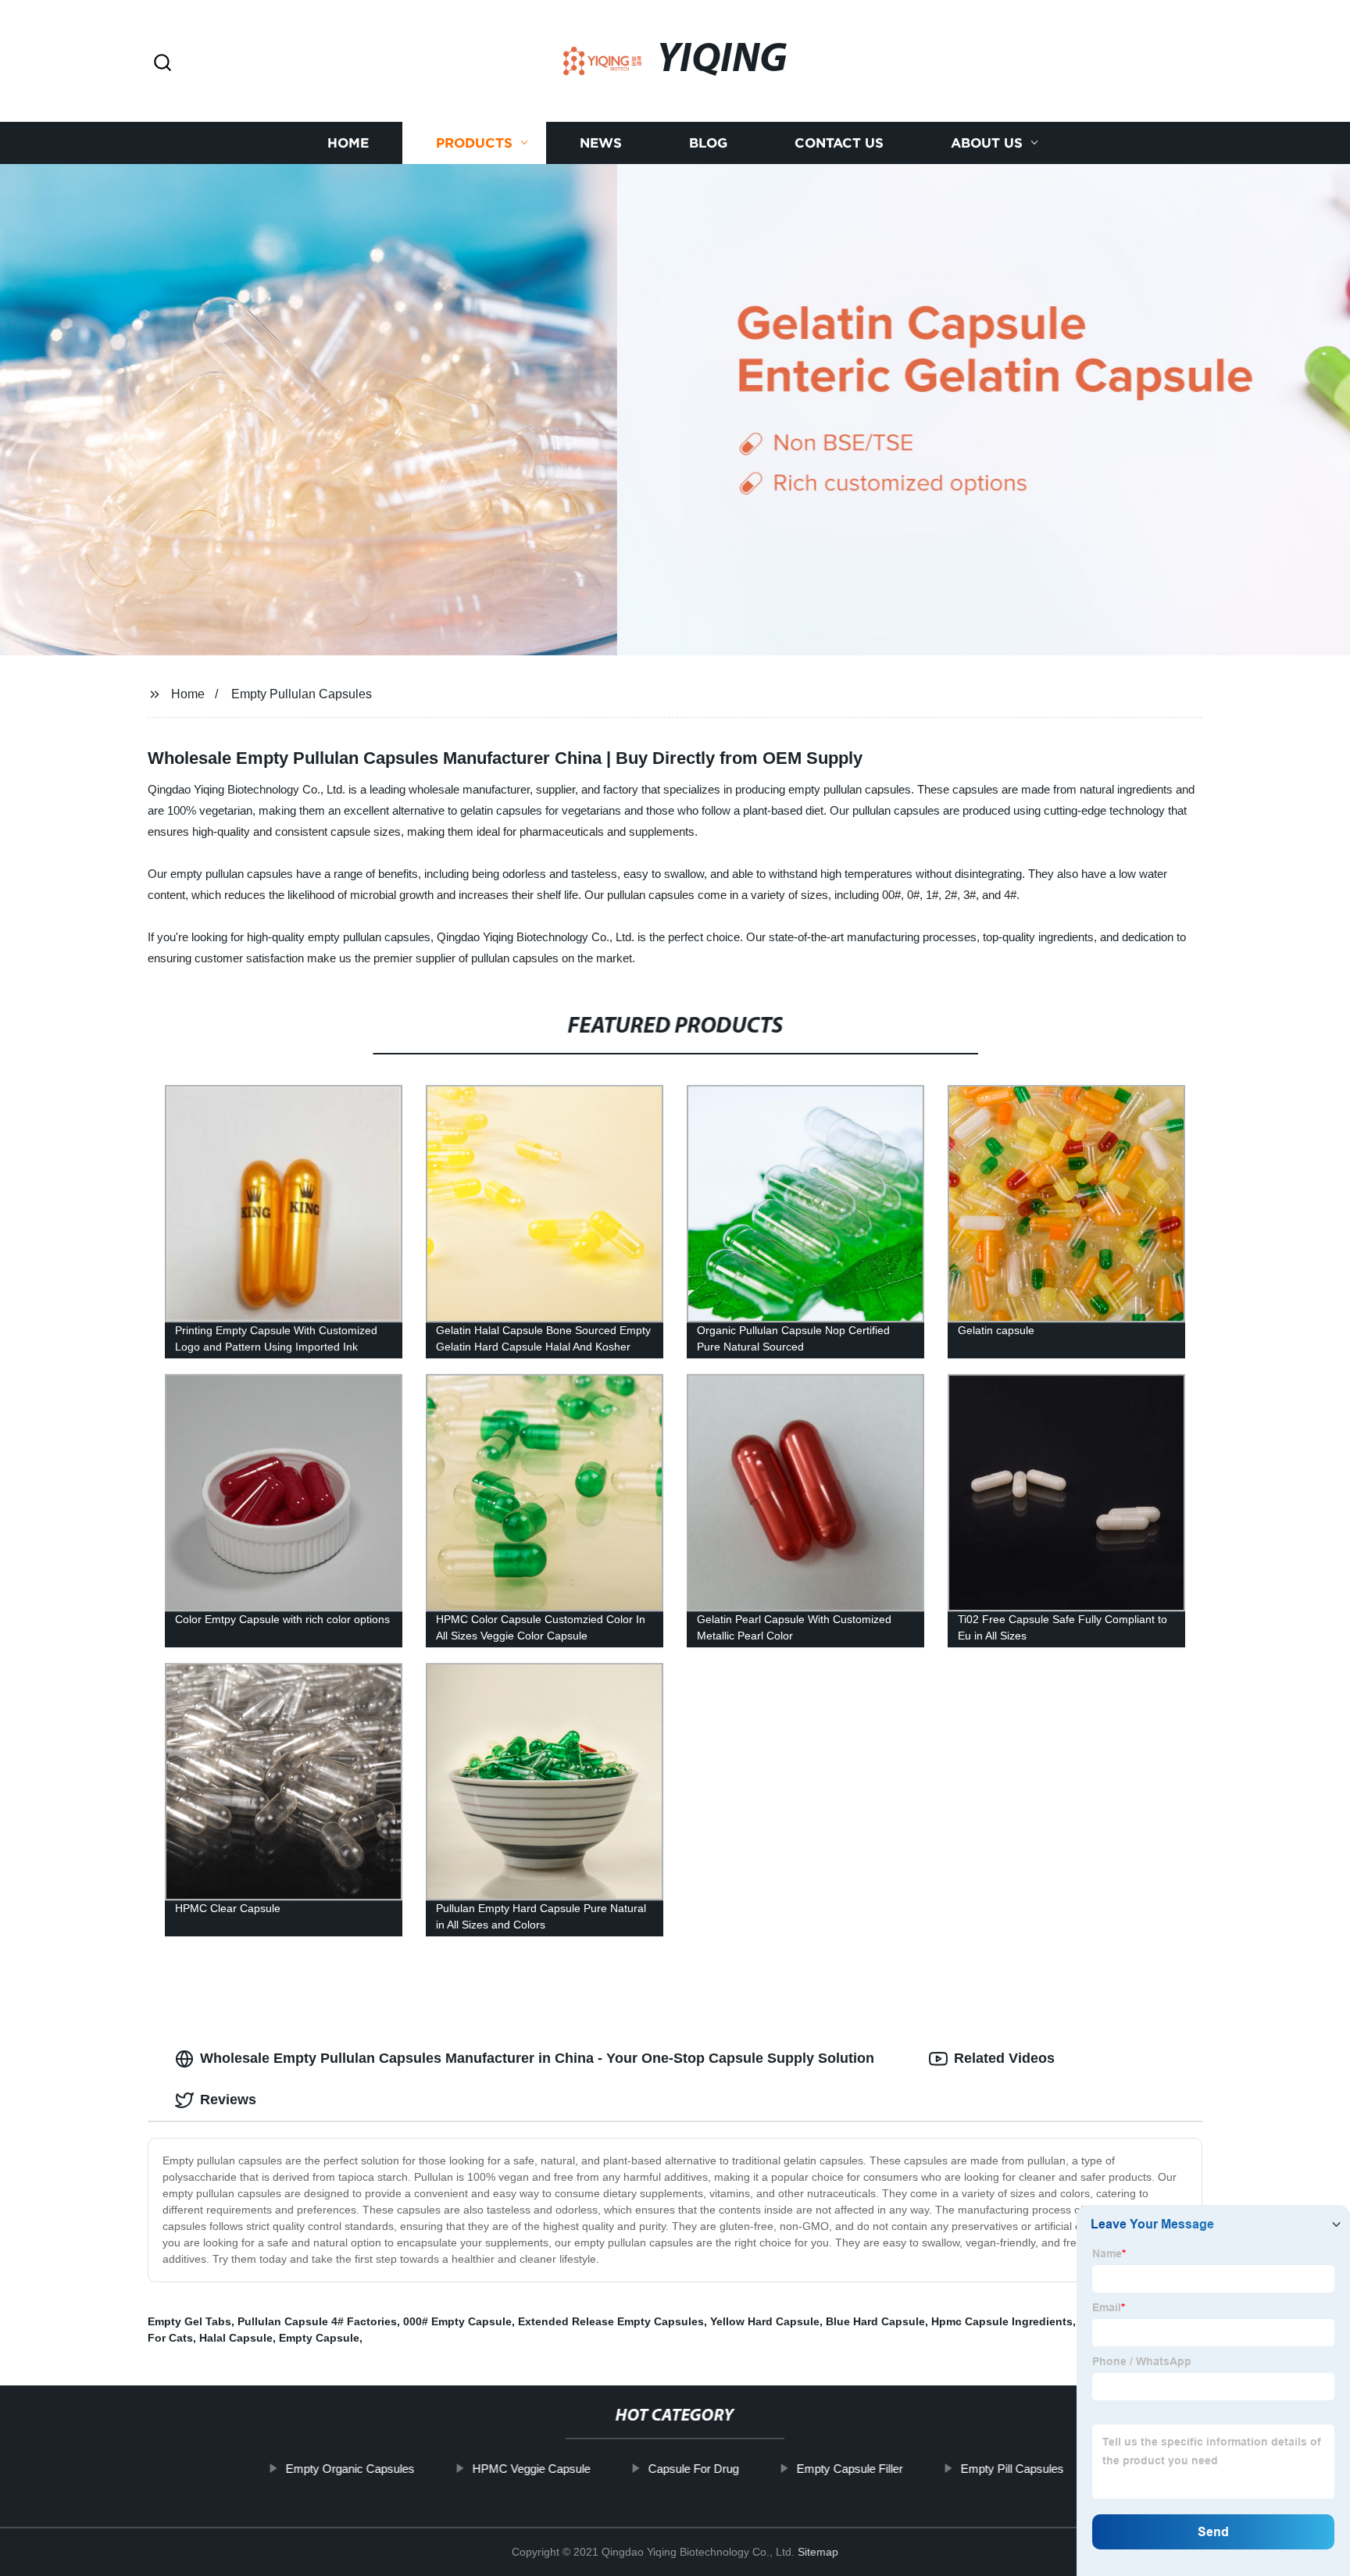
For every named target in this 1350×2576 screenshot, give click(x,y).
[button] (162, 64)
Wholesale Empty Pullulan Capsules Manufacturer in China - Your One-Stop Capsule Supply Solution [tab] (537, 2058)
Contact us (839, 143)
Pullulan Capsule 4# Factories (317, 2321)
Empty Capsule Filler (850, 2469)
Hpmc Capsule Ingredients (1002, 2321)
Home (348, 143)
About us (987, 143)
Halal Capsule (236, 2338)
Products (474, 143)
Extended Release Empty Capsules (611, 2321)
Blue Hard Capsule (875, 2321)
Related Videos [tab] (1004, 2058)
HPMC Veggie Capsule (532, 2469)
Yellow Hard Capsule (765, 2321)
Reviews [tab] (228, 2100)
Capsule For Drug (694, 2469)
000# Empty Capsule (457, 2321)
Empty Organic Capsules (350, 2469)
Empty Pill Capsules (1012, 2469)
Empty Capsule (319, 2338)
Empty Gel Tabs (189, 2321)
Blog (708, 143)
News (601, 143)
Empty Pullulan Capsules (302, 694)
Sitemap (818, 2552)
